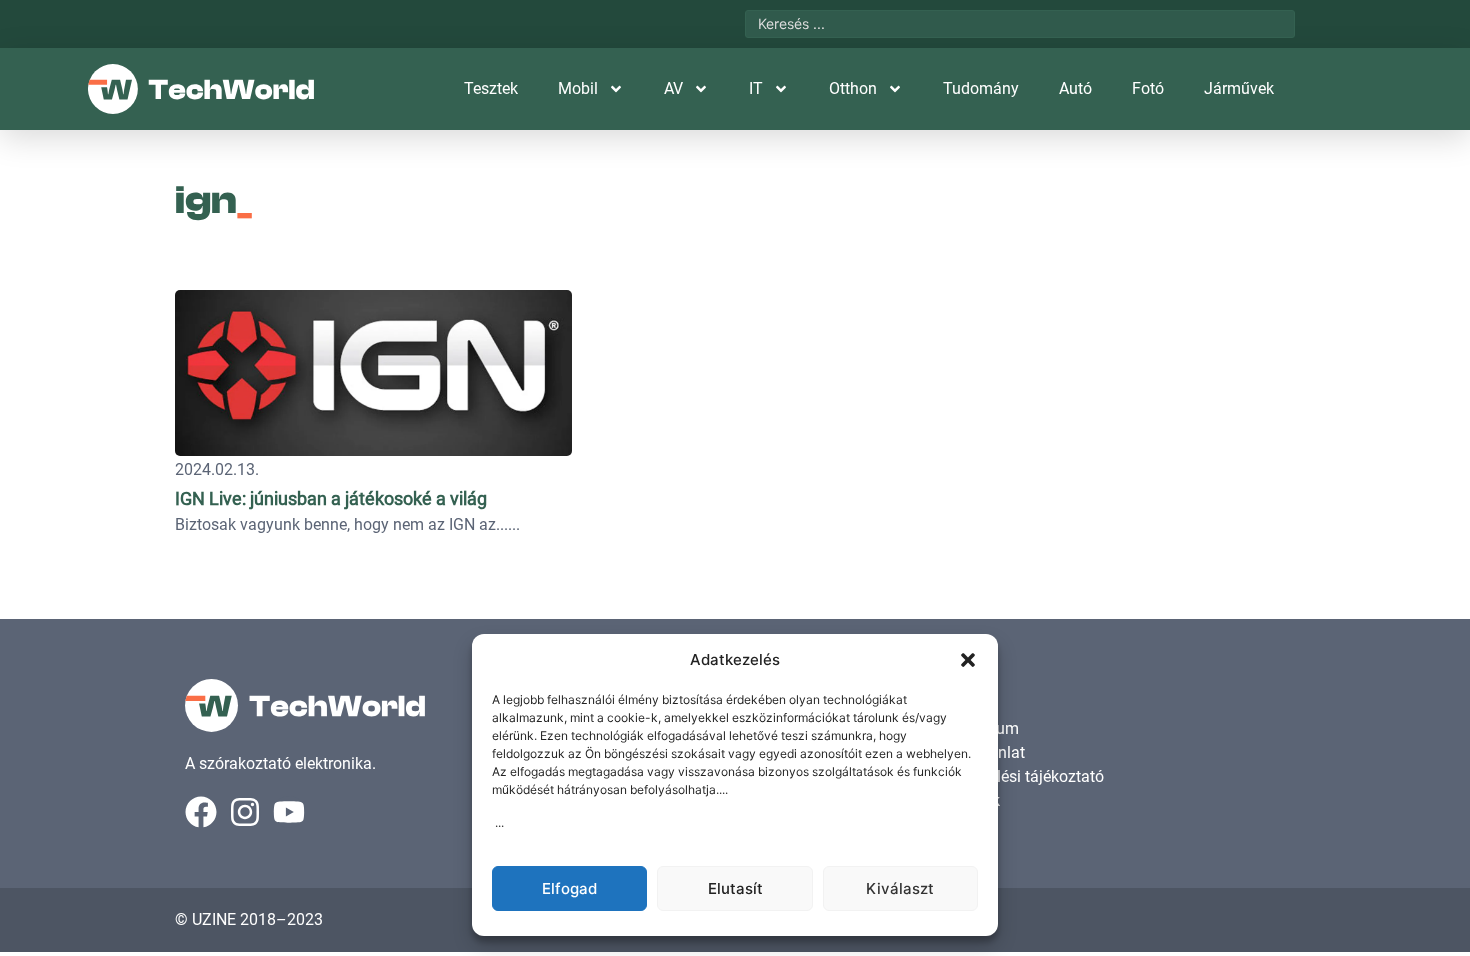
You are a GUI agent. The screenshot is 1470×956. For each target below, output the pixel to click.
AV (673, 88)
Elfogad (569, 888)
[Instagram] (245, 812)
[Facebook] (201, 812)
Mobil (578, 88)
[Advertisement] (1157, 405)
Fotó (1148, 88)
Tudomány (981, 88)
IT (756, 88)
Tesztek (491, 88)
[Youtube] (289, 812)
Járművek (1239, 88)
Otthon (853, 88)
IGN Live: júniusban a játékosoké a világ (331, 498)
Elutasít (735, 888)
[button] (968, 660)
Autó (1075, 88)
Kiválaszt (900, 888)
